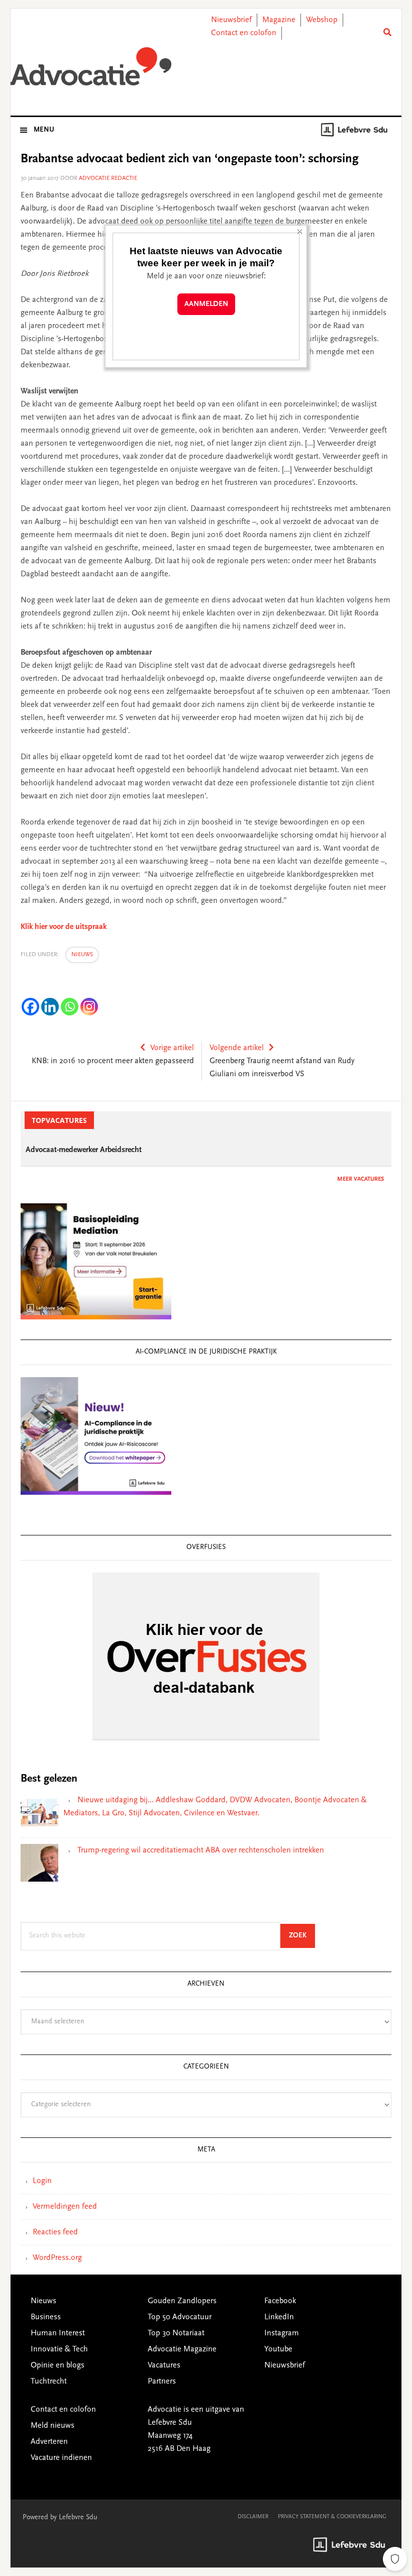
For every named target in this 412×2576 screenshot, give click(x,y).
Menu (44, 130)
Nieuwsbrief (231, 20)
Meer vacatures (360, 1179)
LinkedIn (279, 2317)
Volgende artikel (237, 1048)
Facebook (280, 2301)
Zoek (302, 1936)
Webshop (322, 20)
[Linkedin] (50, 1007)
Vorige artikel (172, 1048)
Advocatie (91, 70)
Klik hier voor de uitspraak (64, 927)
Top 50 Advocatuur (180, 2317)
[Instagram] (89, 1007)
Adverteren (49, 2442)
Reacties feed (55, 2232)
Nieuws (82, 955)
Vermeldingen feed (65, 2207)
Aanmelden (206, 304)
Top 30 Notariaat (176, 2333)
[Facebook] (30, 1007)
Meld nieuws (53, 2426)
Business (46, 2317)
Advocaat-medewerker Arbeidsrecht (84, 1150)
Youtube (278, 2349)
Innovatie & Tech (59, 2349)
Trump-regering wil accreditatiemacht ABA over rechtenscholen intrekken (201, 1850)
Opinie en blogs (58, 2365)
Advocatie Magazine (182, 2349)
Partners (162, 2382)
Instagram (282, 2333)
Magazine (279, 20)
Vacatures (164, 2365)
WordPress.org (57, 2258)
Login (42, 2181)
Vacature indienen (61, 2458)
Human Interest (58, 2333)
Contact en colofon (244, 33)
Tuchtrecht (49, 2382)
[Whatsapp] (70, 1007)
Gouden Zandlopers (182, 2301)
